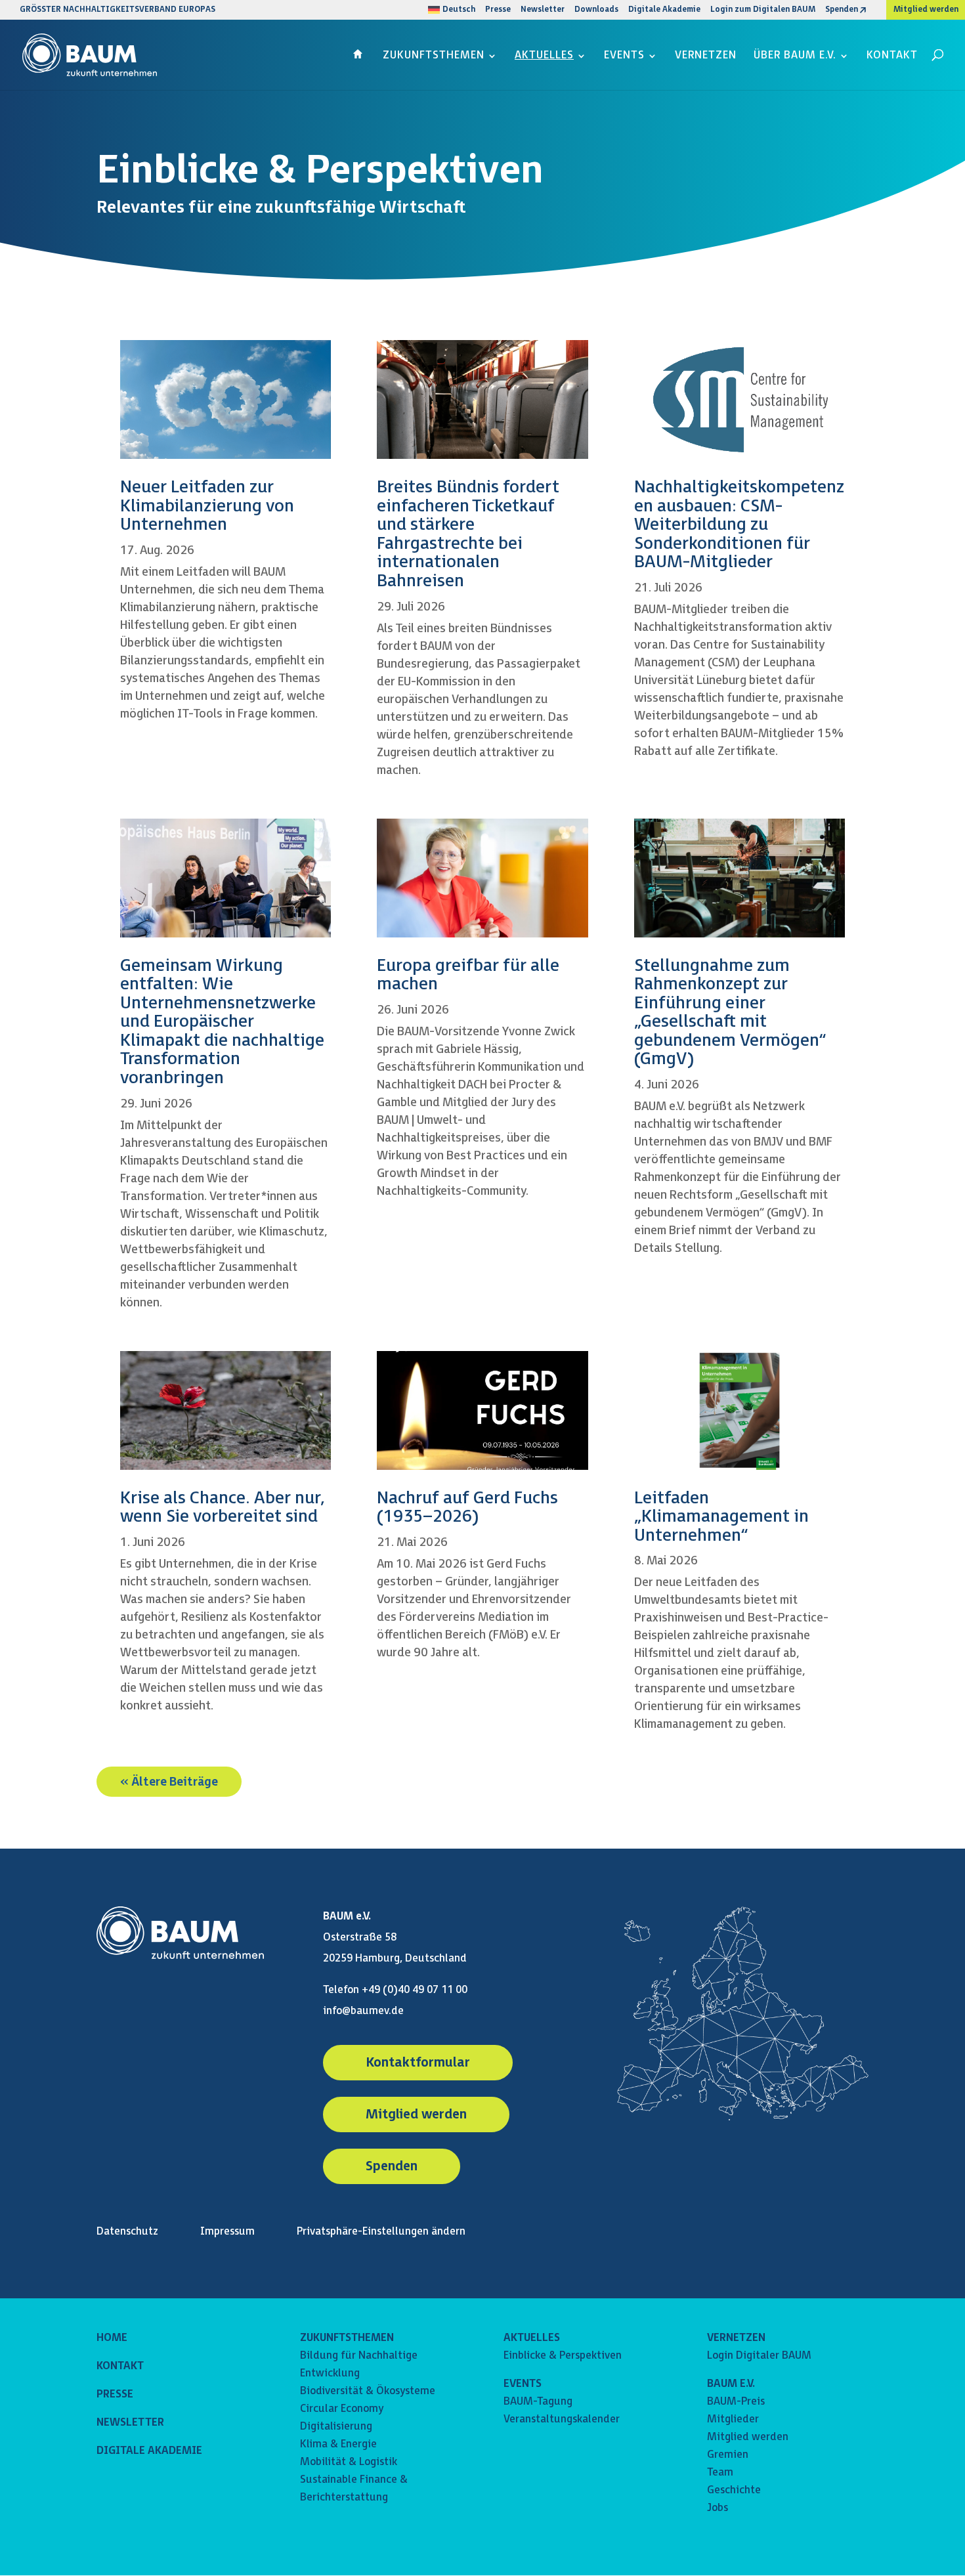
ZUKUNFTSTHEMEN (347, 2338)
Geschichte (734, 2490)
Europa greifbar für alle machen (468, 976)
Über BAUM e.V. (795, 56)
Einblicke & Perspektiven (563, 2356)
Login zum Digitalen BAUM (763, 10)
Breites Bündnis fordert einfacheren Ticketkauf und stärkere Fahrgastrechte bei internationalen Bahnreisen (468, 534)
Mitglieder (733, 2419)
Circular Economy (342, 2409)
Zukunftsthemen (434, 56)
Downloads (596, 10)
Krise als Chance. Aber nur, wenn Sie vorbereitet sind (223, 1508)
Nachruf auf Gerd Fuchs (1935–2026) (467, 1508)
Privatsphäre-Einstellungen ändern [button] (381, 2232)
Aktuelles (544, 56)
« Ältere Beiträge (169, 1781)
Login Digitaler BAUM (759, 2356)
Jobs (718, 2508)
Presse (498, 10)
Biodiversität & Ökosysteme (368, 2391)
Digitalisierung (336, 2427)
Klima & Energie (338, 2444)
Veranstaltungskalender (562, 2419)
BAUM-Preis (736, 2402)
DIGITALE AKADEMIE (149, 2451)
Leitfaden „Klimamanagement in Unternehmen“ (721, 1517)
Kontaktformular (418, 2063)
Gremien (728, 2455)
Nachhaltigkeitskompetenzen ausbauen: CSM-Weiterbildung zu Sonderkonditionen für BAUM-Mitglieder (739, 525)
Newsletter (543, 10)
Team (720, 2473)
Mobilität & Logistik (349, 2462)
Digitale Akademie (664, 10)
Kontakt (892, 56)
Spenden (842, 10)
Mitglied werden (926, 10)
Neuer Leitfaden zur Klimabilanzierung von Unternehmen (207, 506)
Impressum (227, 2232)
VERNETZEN (736, 2338)
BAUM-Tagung (538, 2402)
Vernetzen (706, 56)
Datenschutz (127, 2232)
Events (624, 56)
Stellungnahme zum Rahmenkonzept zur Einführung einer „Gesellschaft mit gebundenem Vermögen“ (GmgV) (730, 1013)
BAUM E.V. (731, 2384)
